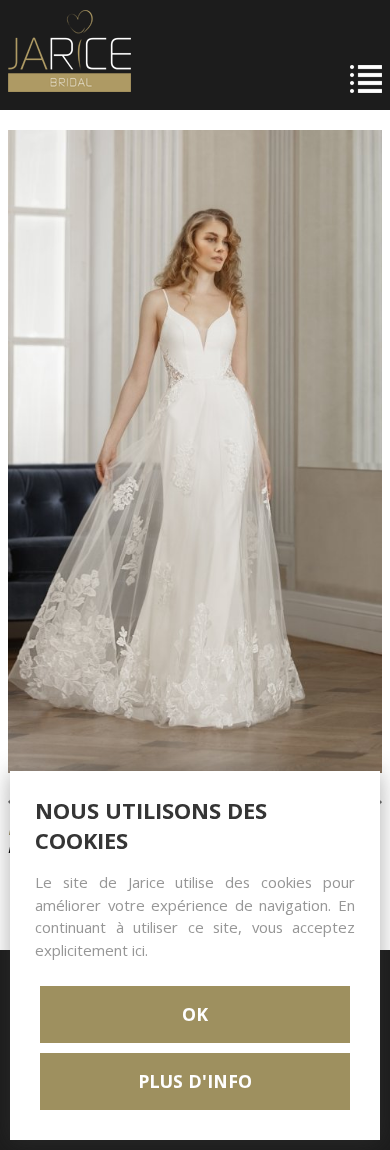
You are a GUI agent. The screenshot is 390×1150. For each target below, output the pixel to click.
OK (195, 1014)
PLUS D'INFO (195, 1081)
